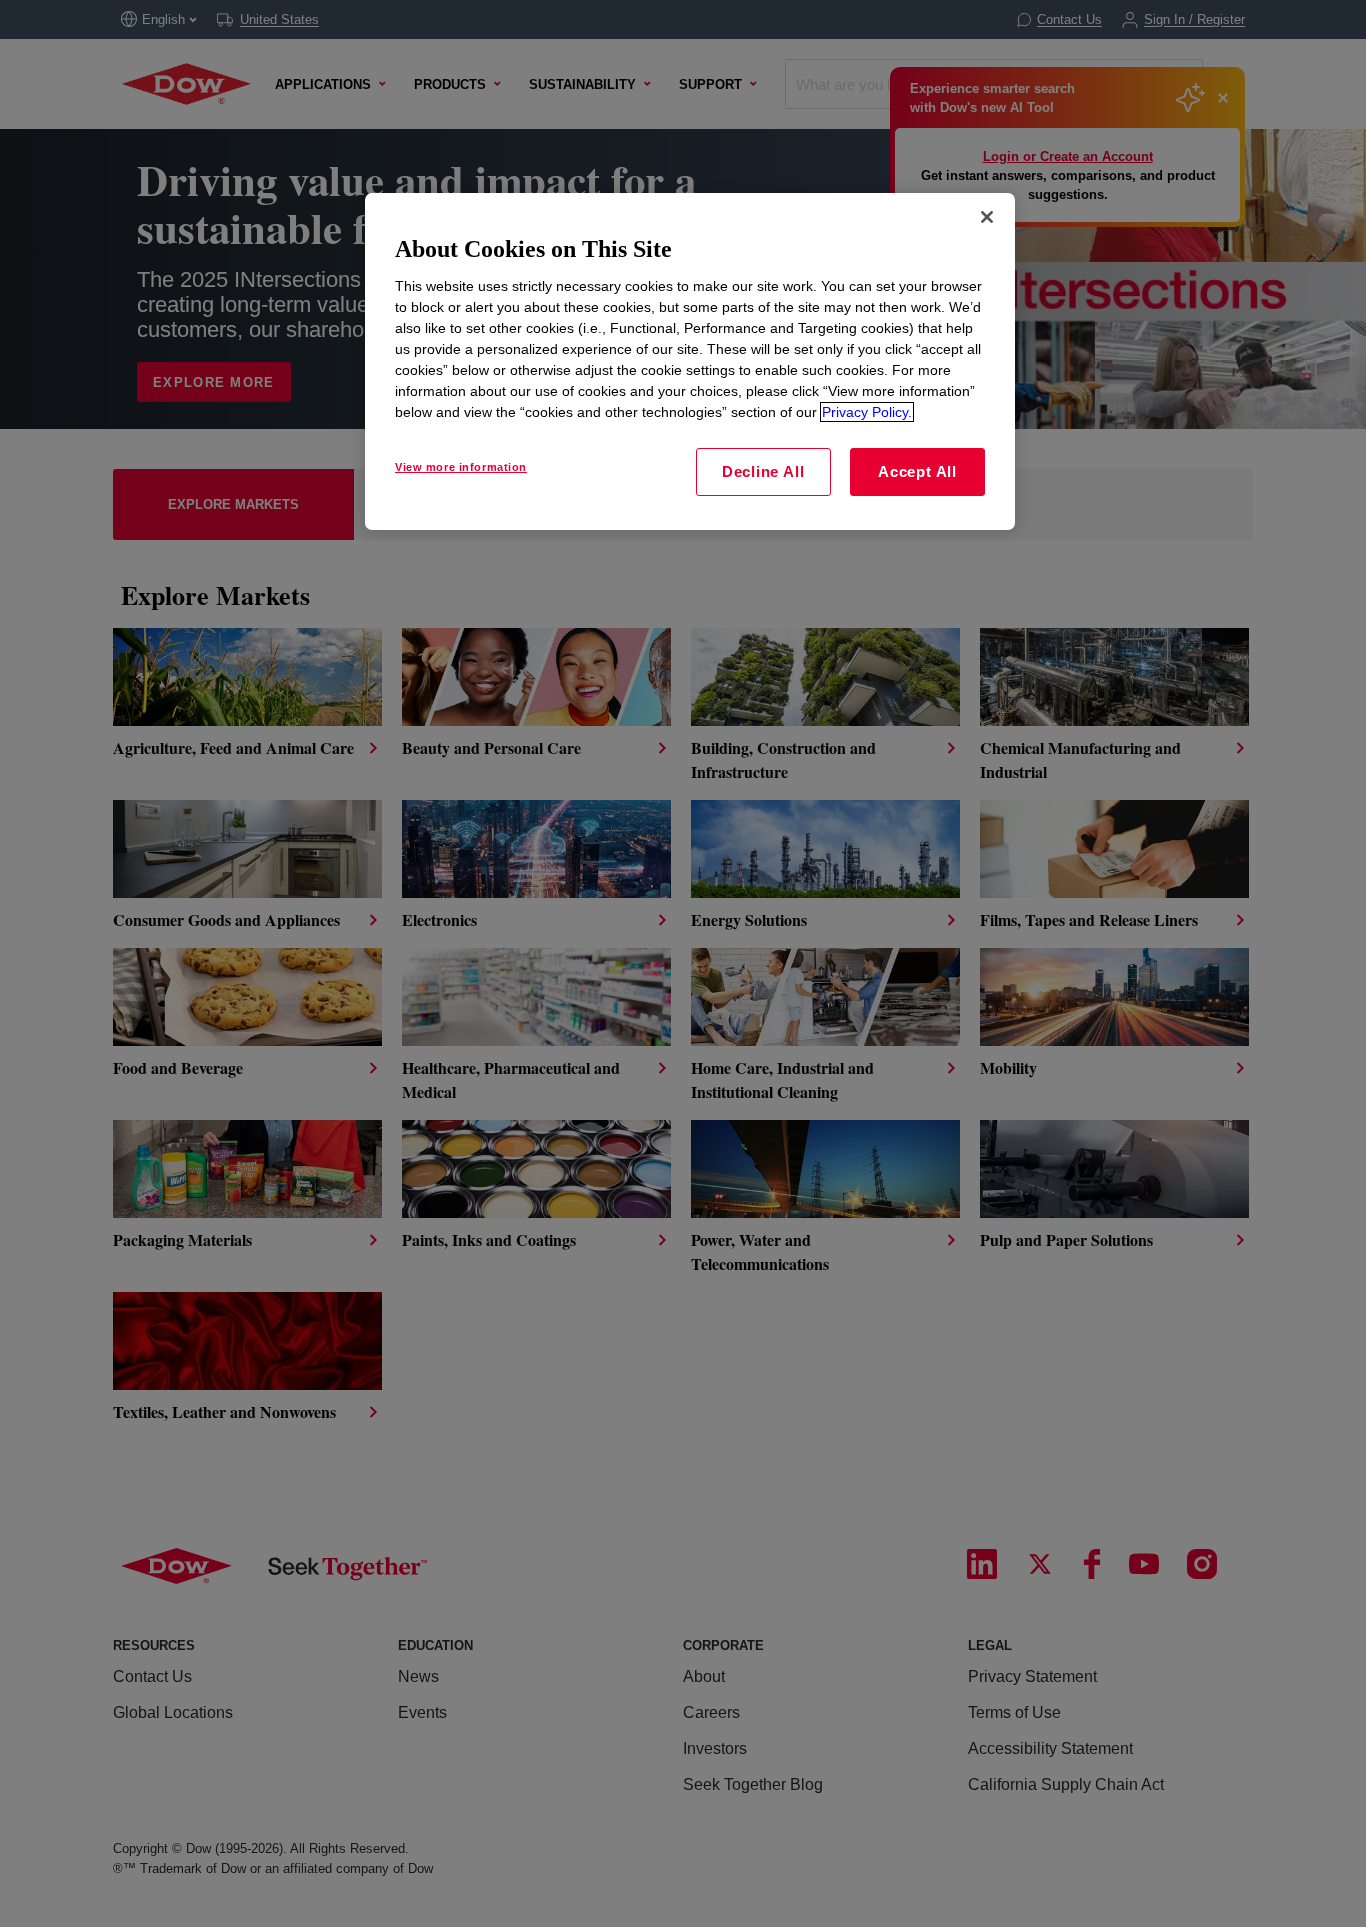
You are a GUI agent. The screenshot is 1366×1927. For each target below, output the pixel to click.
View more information (461, 467)
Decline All (763, 471)
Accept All (917, 471)
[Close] (987, 217)
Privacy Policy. (867, 412)
